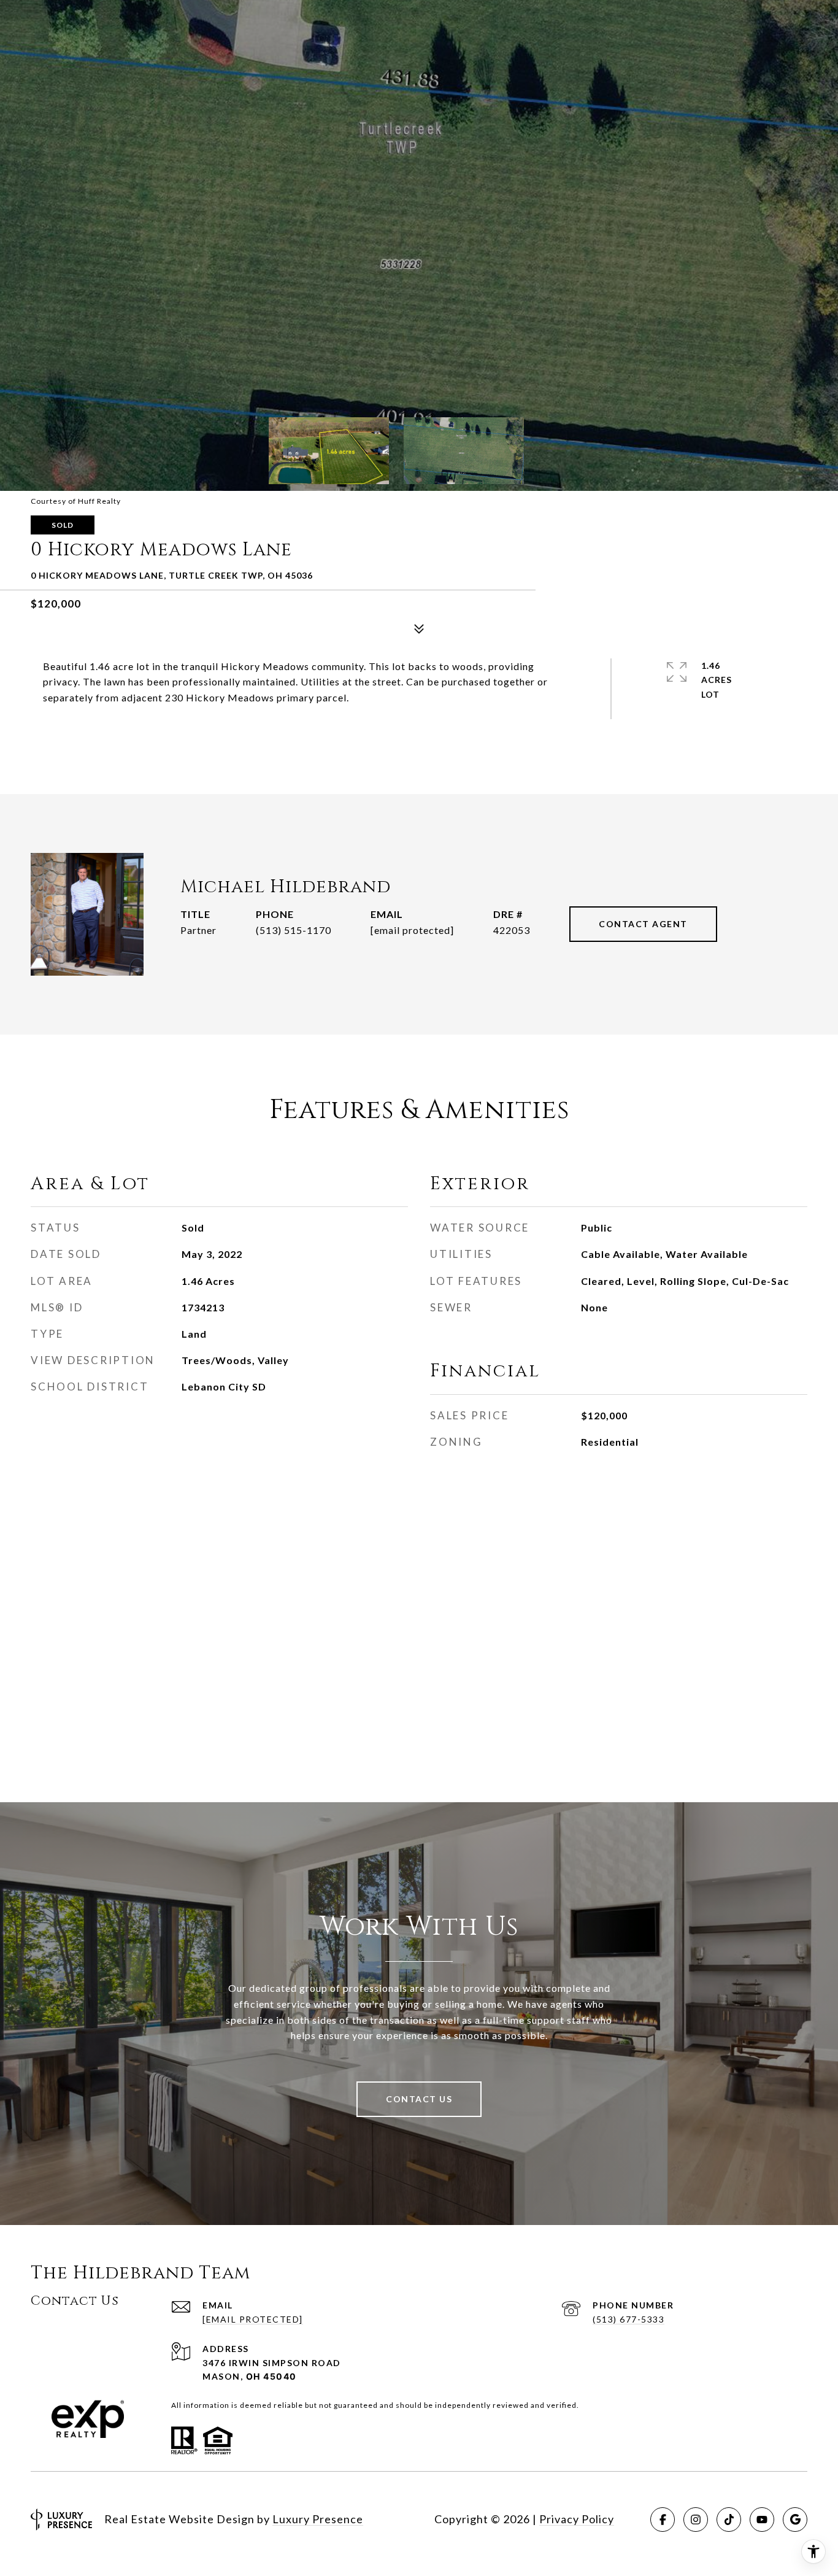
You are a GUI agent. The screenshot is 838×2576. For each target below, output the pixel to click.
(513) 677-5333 (628, 2319)
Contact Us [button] (419, 2099)
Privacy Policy (577, 2519)
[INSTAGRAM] (696, 2520)
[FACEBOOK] (663, 2520)
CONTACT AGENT (643, 924)
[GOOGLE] (795, 2520)
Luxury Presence (318, 2519)
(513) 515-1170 (294, 930)
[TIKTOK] (729, 2520)
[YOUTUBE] (762, 2520)
